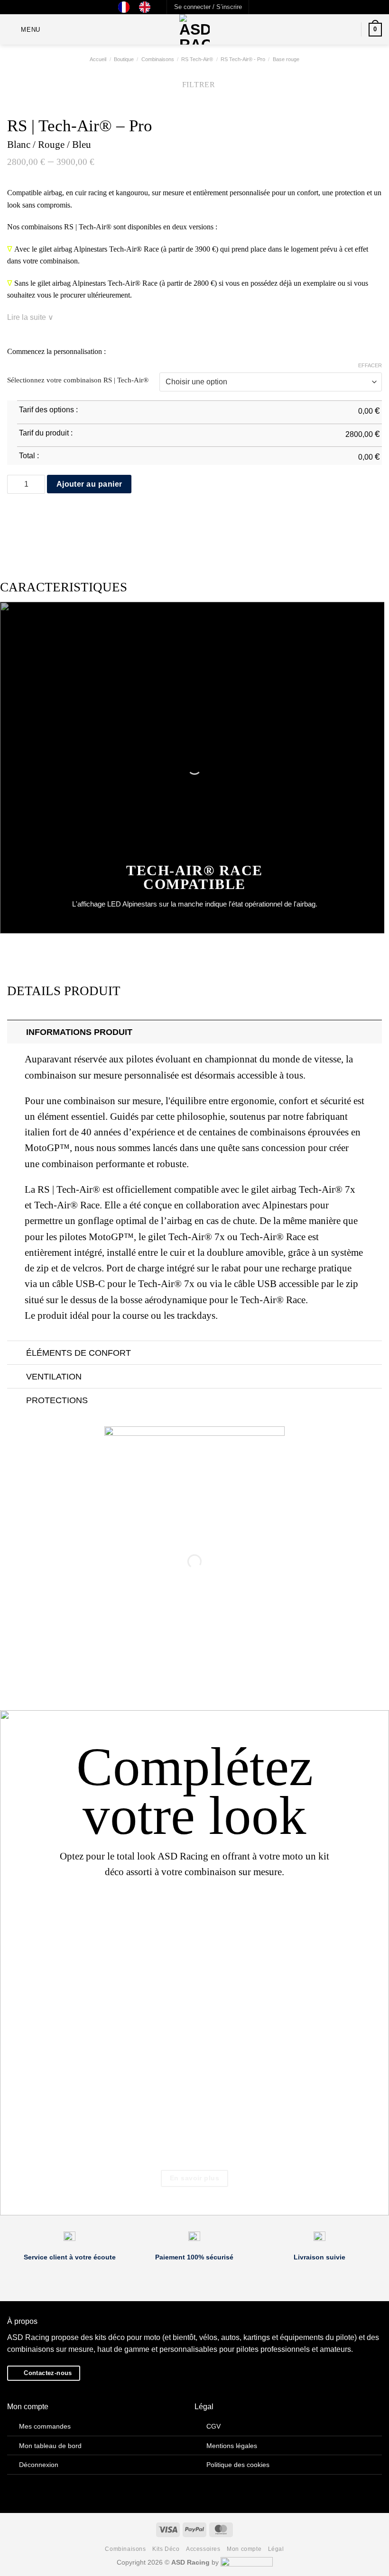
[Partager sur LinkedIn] (71, 514)
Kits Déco (166, 2549)
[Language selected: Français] (139, 7)
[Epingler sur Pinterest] (59, 514)
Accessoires (203, 2549)
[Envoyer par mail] (47, 514)
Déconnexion (39, 2465)
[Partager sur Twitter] (36, 514)
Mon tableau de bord (50, 2446)
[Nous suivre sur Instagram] (267, 7)
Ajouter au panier (89, 484)
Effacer (370, 365)
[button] (208, 7)
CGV (213, 2426)
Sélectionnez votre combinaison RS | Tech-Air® (78, 380)
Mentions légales (232, 2446)
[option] (147, 7)
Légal (276, 2549)
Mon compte (244, 2549)
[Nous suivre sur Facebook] (257, 7)
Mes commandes (45, 2426)
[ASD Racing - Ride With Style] (194, 29)
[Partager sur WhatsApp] (13, 514)
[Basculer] (16, 1032)
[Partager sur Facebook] (25, 514)
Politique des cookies (238, 2465)
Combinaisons (125, 2549)
